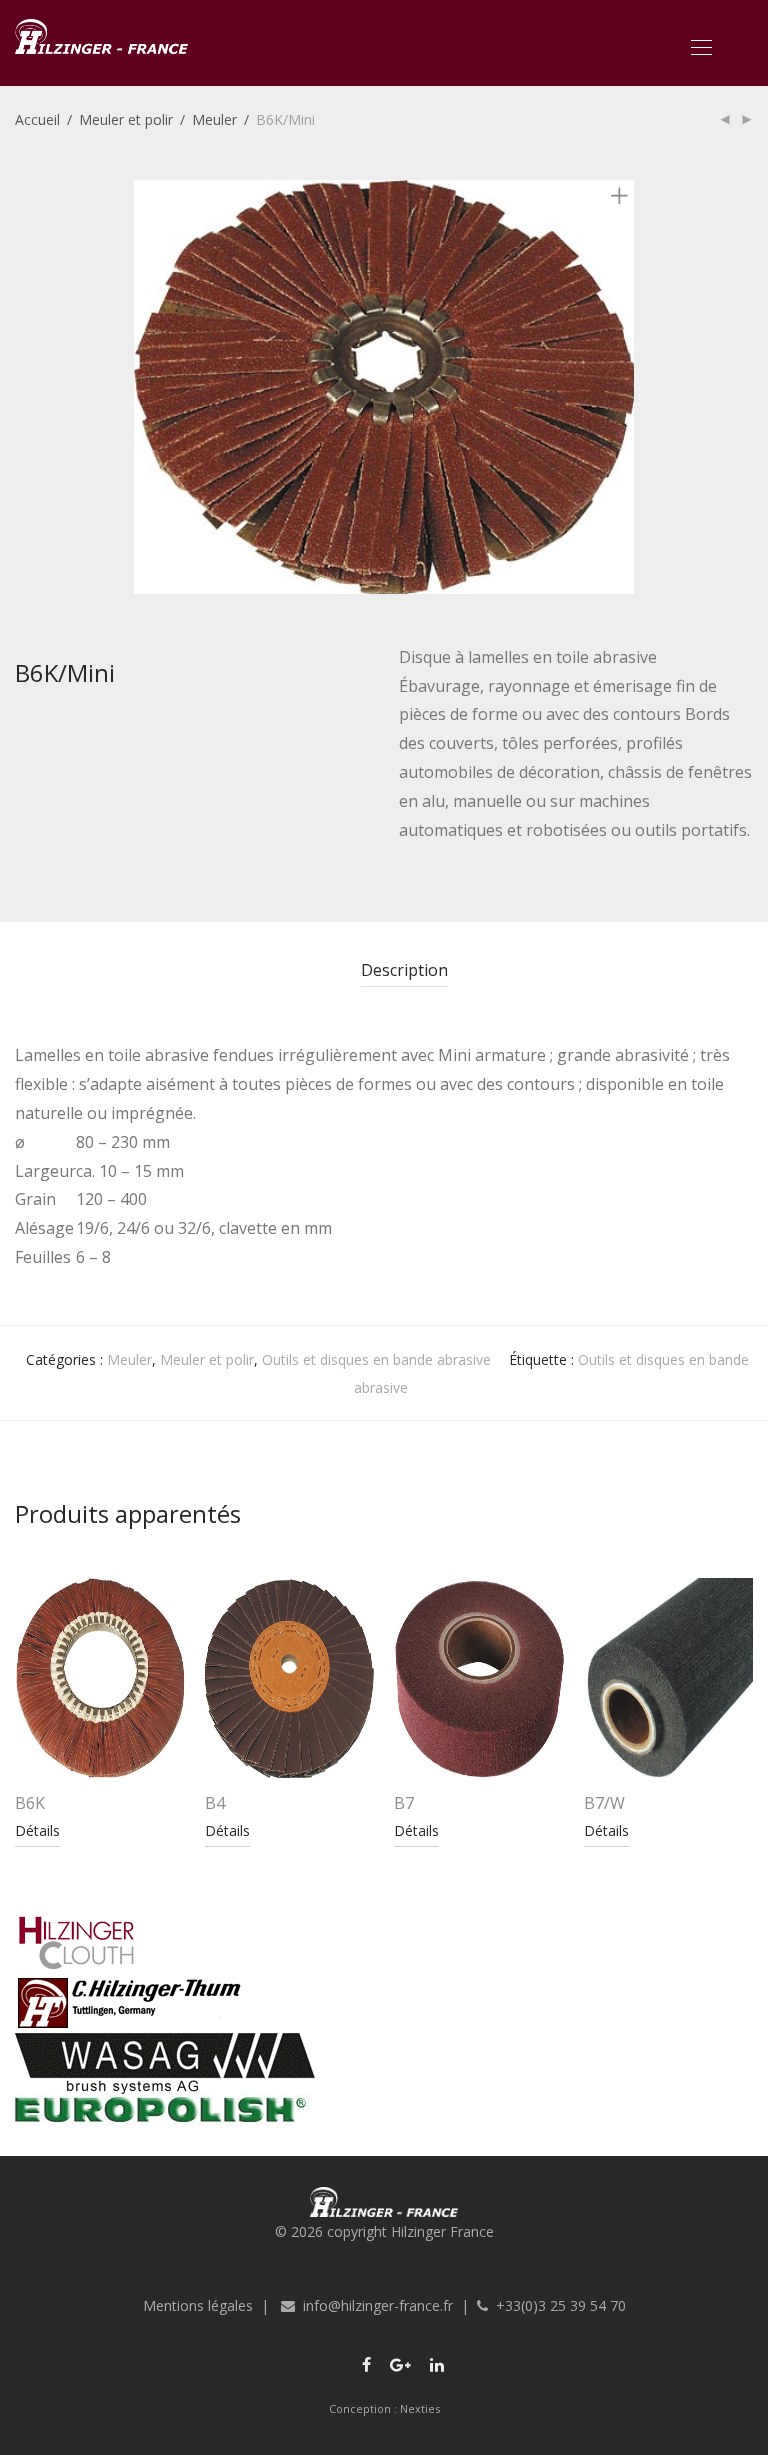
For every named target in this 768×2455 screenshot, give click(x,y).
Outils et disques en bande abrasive (376, 1359)
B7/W (604, 1803)
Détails (37, 1830)
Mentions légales (198, 2305)
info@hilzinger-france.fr (378, 2305)
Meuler (214, 119)
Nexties (420, 2408)
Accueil (37, 119)
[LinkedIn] (438, 2363)
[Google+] (400, 2363)
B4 (215, 1803)
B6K (30, 1803)
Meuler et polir (126, 119)
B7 (404, 1803)
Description (404, 970)
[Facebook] (366, 2363)
